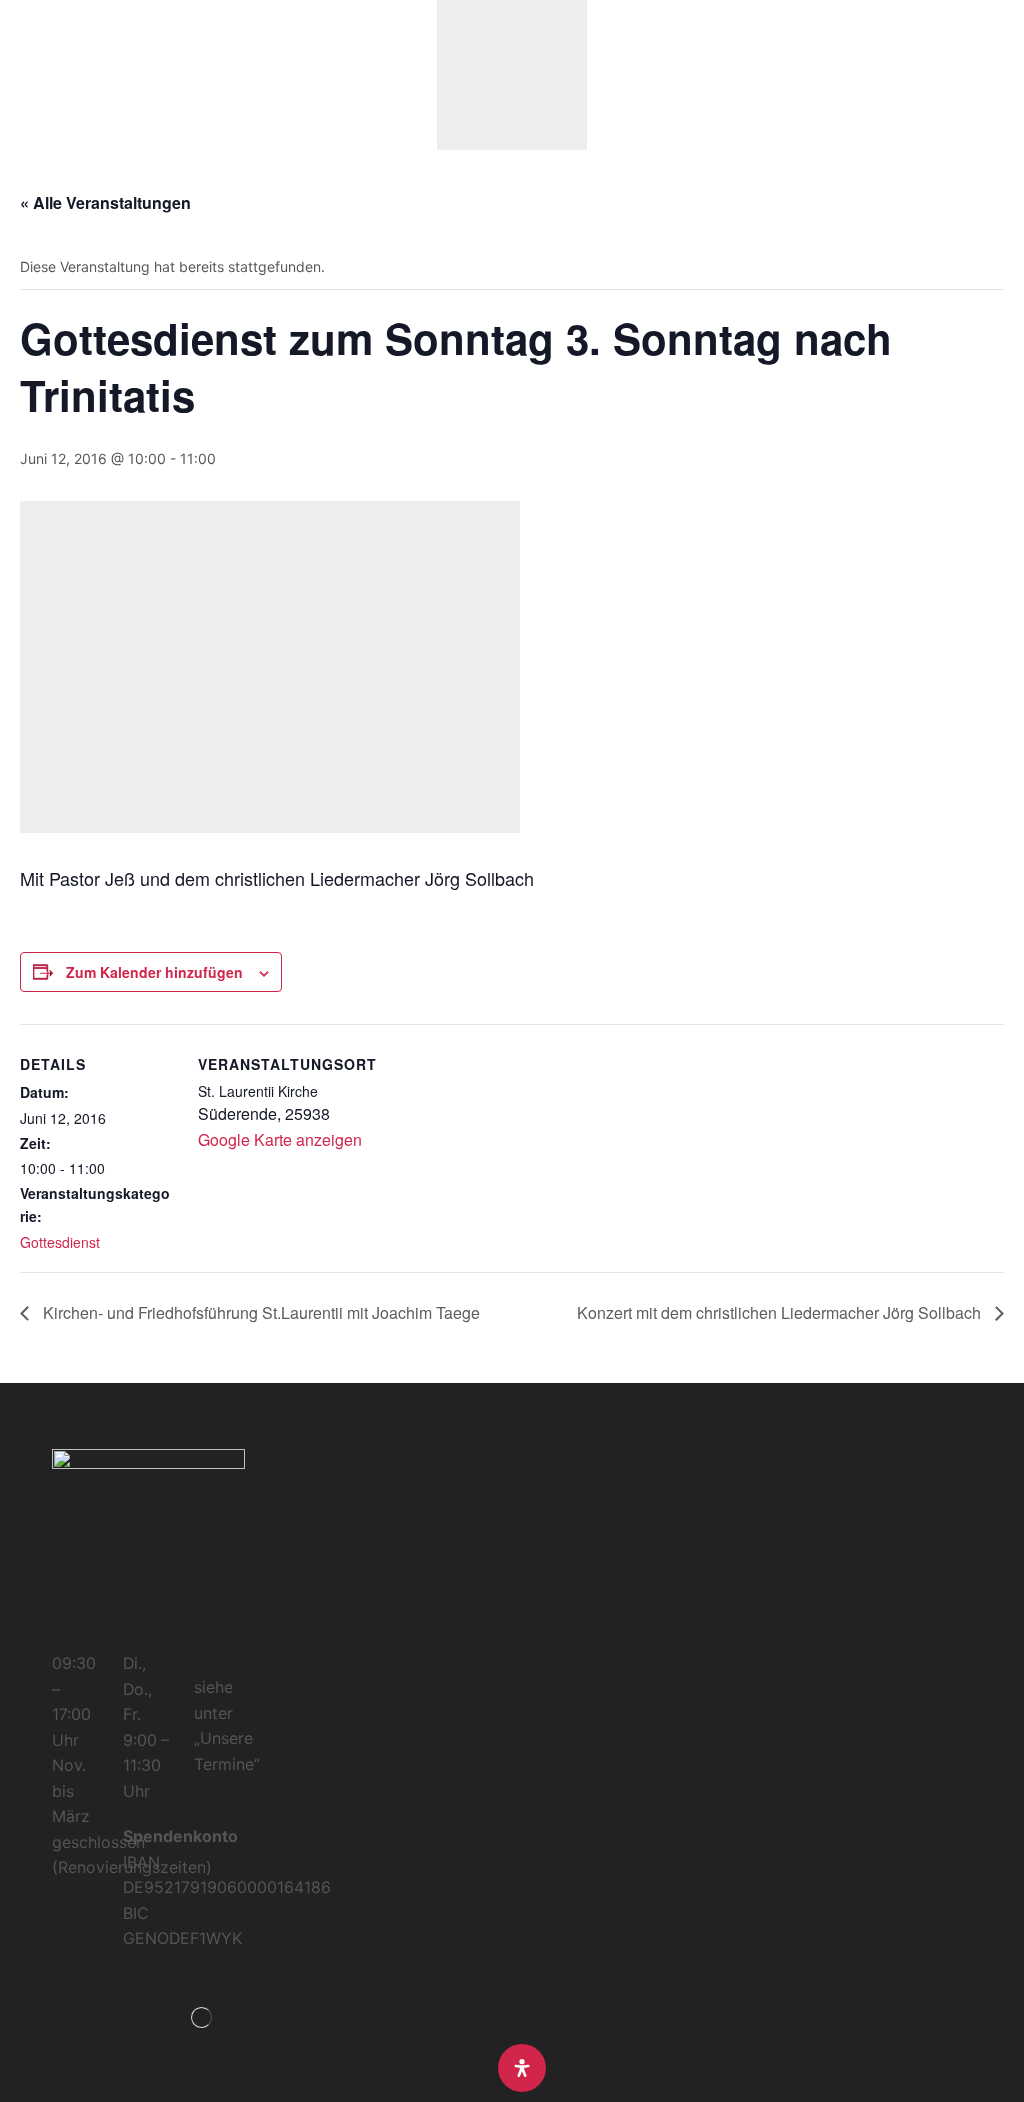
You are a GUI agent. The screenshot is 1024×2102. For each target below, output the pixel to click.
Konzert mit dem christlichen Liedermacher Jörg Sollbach (781, 1312)
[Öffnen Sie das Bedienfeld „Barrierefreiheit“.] (522, 2068)
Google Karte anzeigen (280, 1139)
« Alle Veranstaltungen (105, 202)
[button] (24, 75)
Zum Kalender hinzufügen (154, 972)
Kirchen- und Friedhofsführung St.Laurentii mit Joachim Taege (259, 1312)
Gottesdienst (60, 1242)
